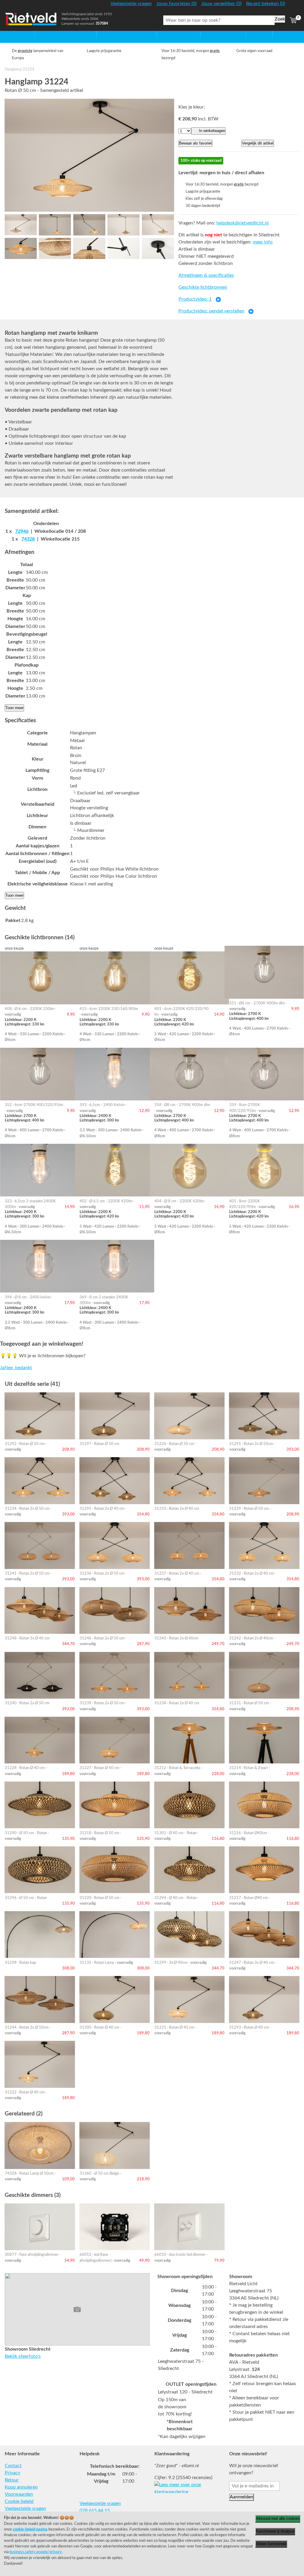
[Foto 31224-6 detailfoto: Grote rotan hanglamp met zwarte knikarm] (21, 249)
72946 (22, 531)
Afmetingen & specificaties (206, 275)
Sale (250, 34)
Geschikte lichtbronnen (203, 287)
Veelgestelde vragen (25, 2509)
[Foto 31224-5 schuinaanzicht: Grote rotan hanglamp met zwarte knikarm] (158, 225)
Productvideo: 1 (195, 299)
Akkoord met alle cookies (278, 2518)
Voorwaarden (19, 2494)
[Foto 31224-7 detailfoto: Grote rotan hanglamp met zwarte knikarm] (55, 249)
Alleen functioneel (271, 2544)
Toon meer (14, 708)
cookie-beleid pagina (30, 2529)
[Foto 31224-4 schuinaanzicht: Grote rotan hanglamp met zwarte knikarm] (123, 225)
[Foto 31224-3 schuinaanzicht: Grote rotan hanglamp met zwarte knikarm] (89, 225)
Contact (13, 2466)
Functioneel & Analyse (275, 2531)
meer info (263, 242)
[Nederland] (293, 6)
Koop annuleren (21, 2487)
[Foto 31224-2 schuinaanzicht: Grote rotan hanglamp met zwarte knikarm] (55, 225)
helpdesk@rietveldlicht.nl (243, 223)
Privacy (12, 2473)
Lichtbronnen (214, 34)
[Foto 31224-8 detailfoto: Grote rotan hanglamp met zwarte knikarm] (89, 249)
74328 (28, 539)
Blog (277, 34)
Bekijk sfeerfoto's (23, 2356)
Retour (12, 2480)
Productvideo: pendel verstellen (211, 311)
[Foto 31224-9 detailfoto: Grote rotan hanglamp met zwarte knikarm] (123, 249)
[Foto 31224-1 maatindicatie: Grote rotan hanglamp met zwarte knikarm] (21, 225)
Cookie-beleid (19, 2501)
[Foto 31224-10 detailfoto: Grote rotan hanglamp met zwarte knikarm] (158, 249)
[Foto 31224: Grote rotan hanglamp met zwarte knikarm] (89, 155)
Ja (2, 1368)
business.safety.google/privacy (36, 2552)
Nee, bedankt (18, 1368)
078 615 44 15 (95, 2511)
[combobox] (219, 20)
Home (11, 34)
